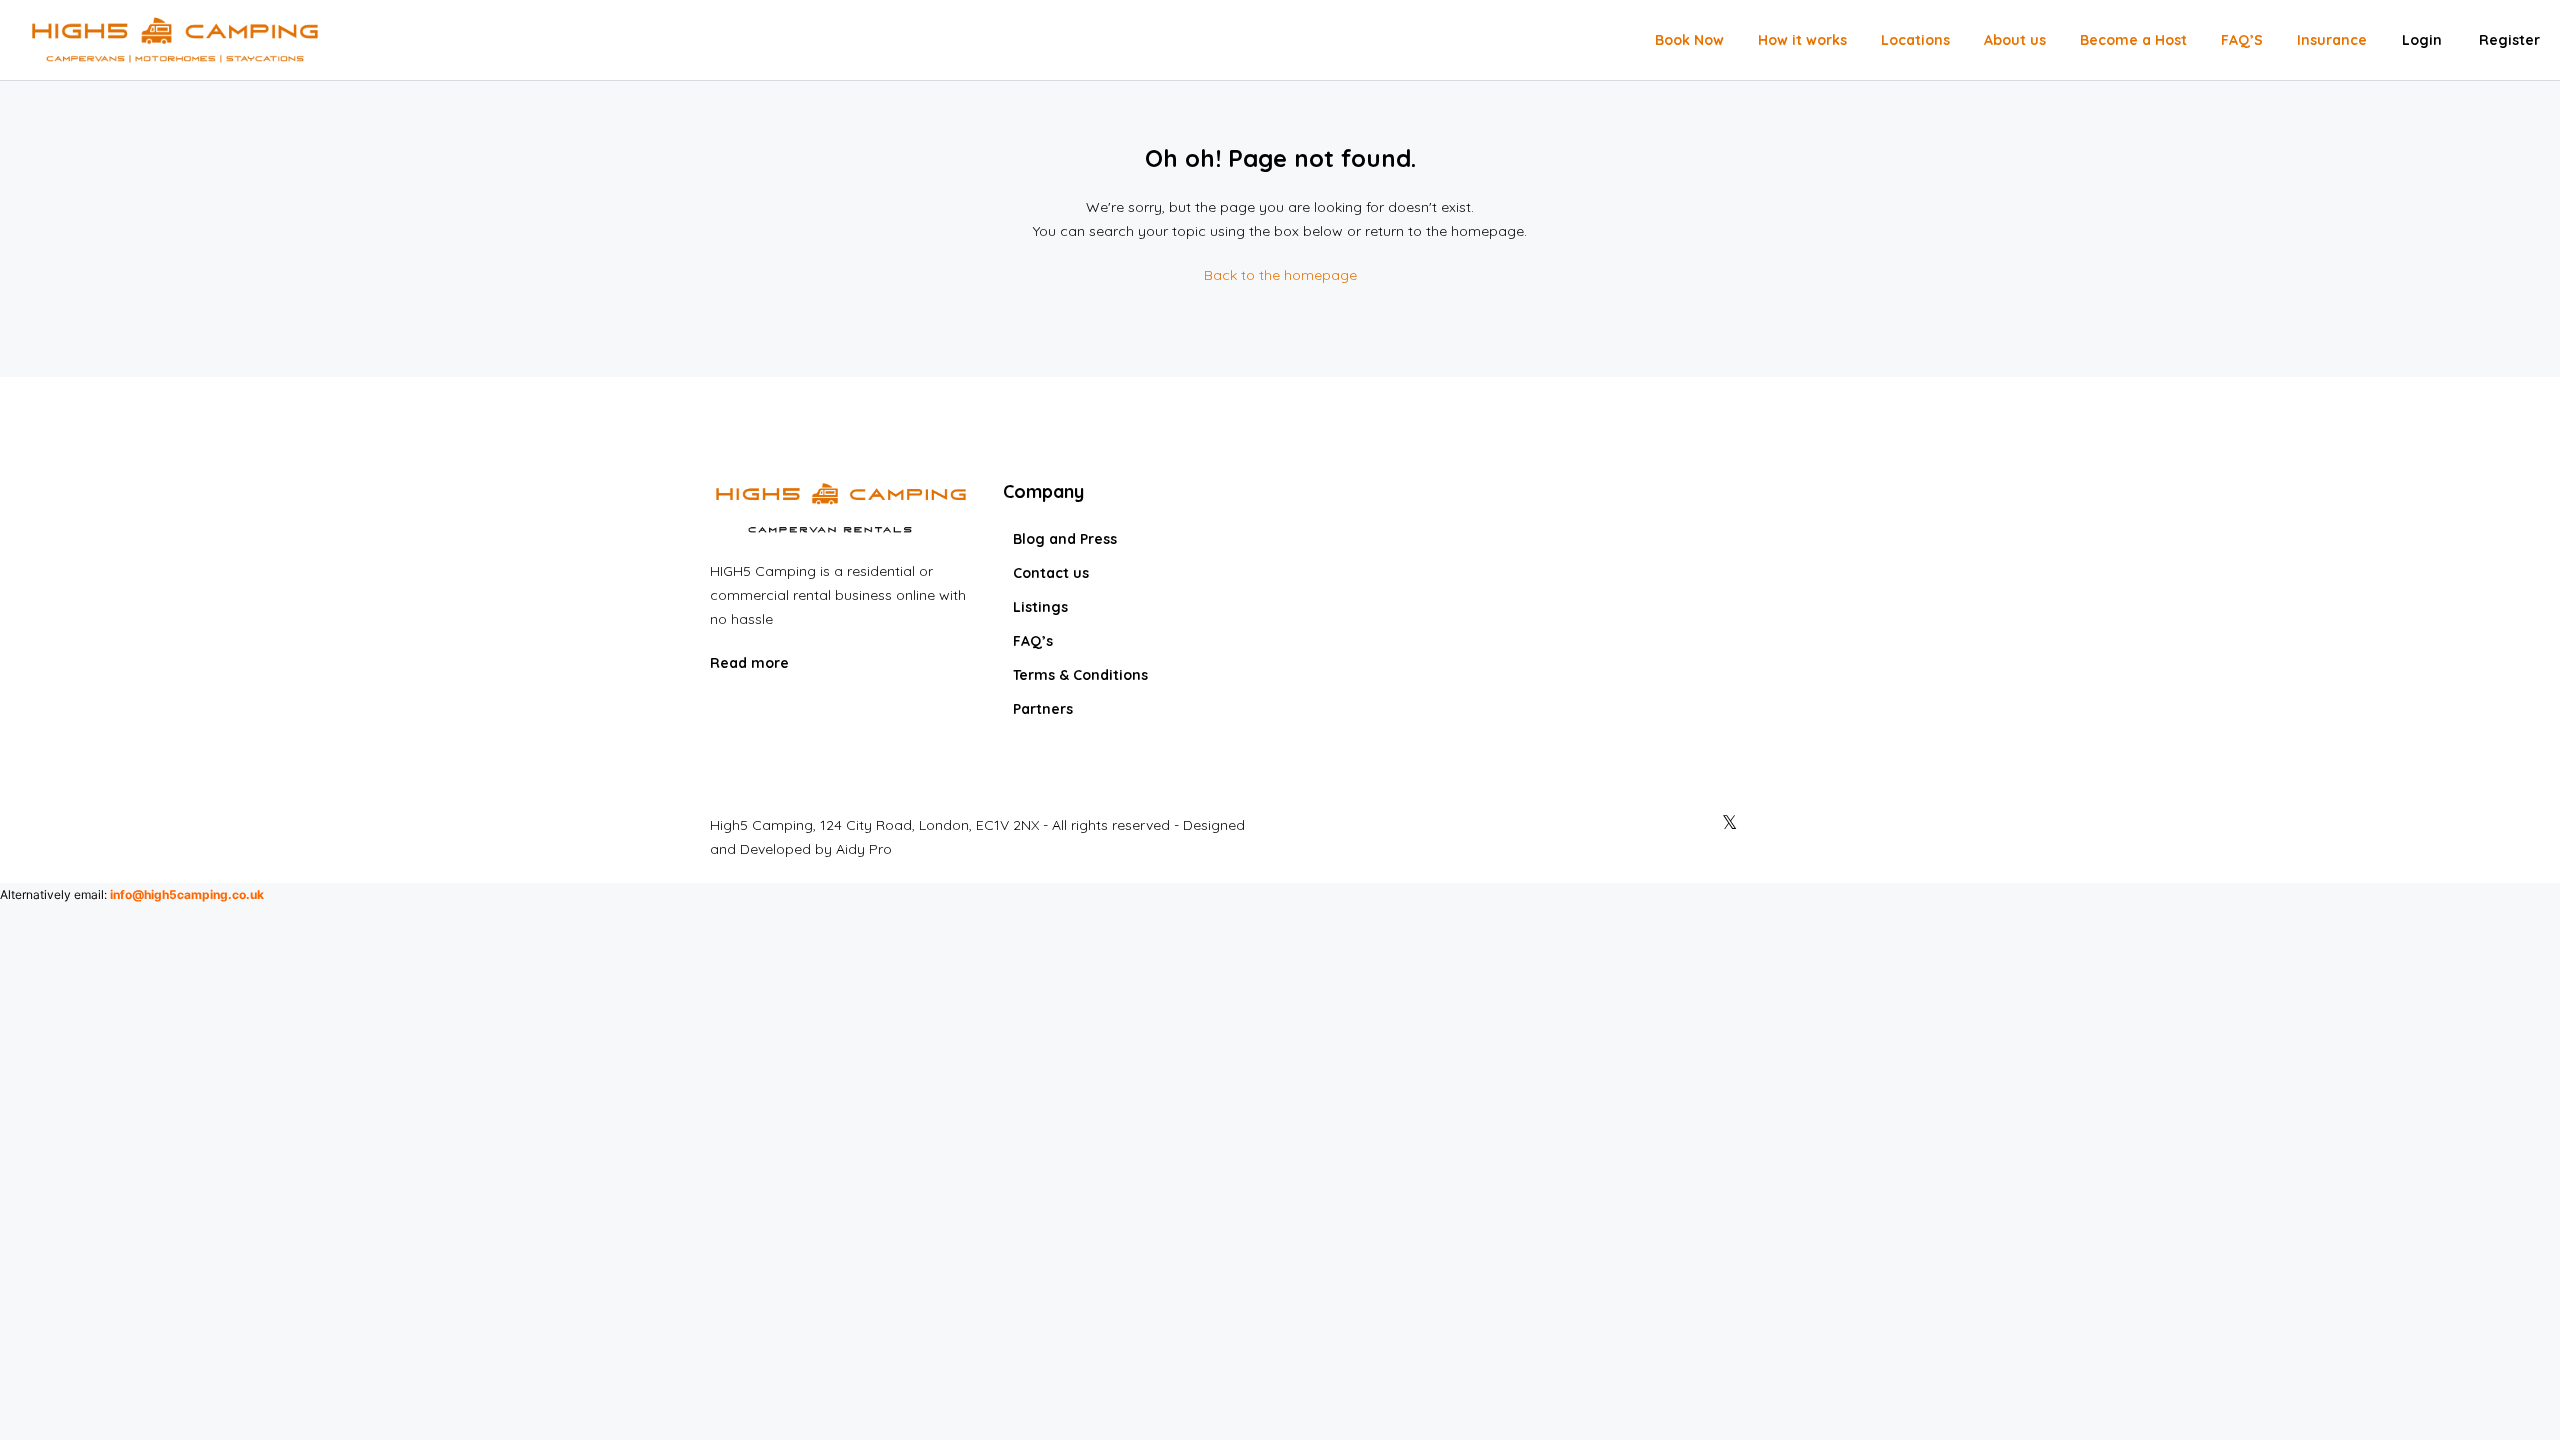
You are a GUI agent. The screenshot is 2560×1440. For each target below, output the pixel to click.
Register (2509, 40)
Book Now (1689, 40)
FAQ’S (2242, 40)
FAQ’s (1033, 641)
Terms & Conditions (1080, 675)
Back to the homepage (1280, 275)
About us (2015, 40)
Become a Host (2133, 40)
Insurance (2332, 40)
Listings (1040, 607)
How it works (1802, 40)
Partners (1043, 709)
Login (2422, 40)
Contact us (1051, 573)
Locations (1915, 40)
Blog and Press (1065, 539)
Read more (751, 663)
